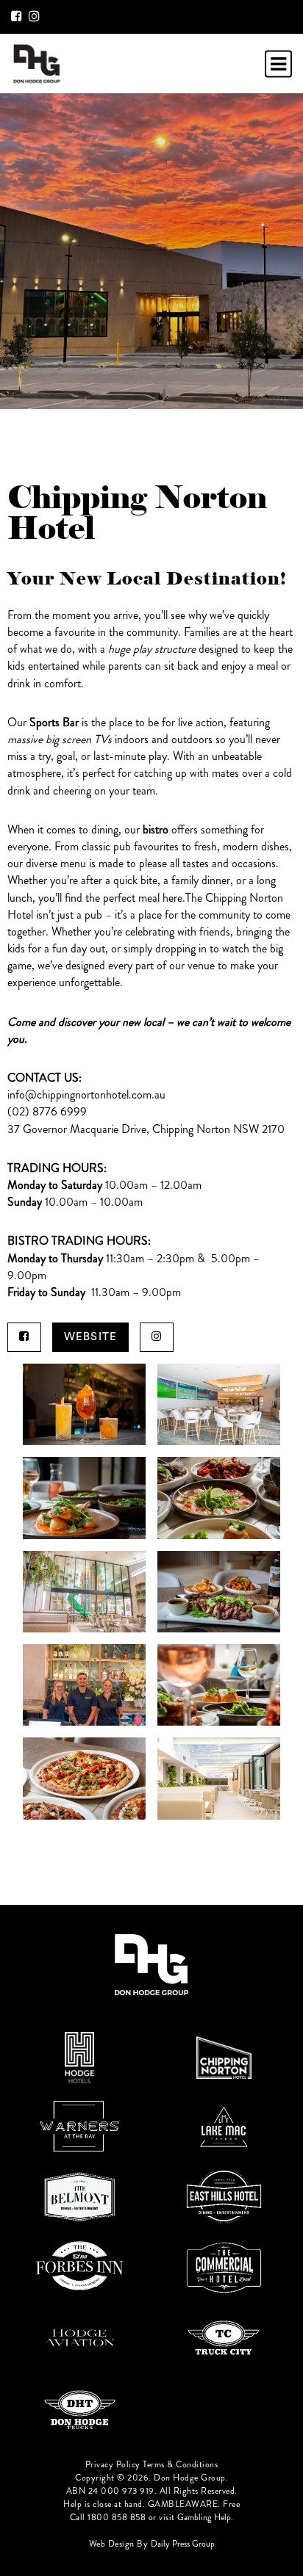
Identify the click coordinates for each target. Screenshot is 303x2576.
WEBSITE (90, 1337)
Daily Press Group (183, 2544)
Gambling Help (204, 2517)
